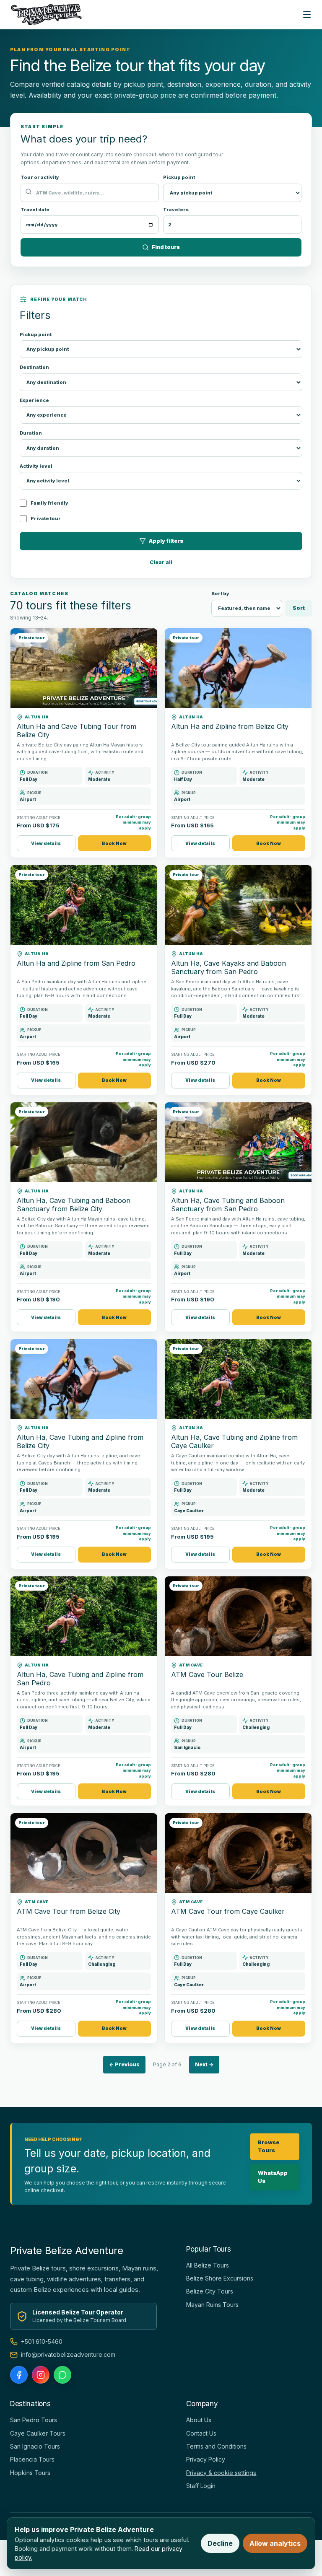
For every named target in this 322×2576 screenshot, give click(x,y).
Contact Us (201, 2433)
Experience (34, 400)
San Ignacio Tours (35, 2446)
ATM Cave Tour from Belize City (69, 1911)
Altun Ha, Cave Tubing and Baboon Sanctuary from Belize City (74, 1205)
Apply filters (166, 541)
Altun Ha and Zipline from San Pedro (76, 963)
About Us (199, 2420)
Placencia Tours (32, 2459)
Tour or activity (40, 177)
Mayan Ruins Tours (212, 2305)
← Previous (124, 2064)
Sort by (220, 593)
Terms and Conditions (216, 2446)
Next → (204, 2064)
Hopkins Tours (30, 2473)
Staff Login (201, 2486)
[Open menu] (307, 15)
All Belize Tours (208, 2265)
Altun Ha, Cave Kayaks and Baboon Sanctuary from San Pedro (229, 967)
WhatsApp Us (273, 2177)
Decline (220, 2543)
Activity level (36, 466)
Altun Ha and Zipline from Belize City (230, 726)
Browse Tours (269, 2146)
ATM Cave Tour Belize (207, 1674)
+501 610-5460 (42, 2341)
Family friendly (49, 503)
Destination (34, 367)
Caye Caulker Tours (38, 2433)
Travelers (176, 210)
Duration (31, 433)
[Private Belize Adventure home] (47, 15)
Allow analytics (275, 2543)
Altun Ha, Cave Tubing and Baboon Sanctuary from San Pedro (228, 1205)
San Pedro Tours (34, 2420)
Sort (299, 608)
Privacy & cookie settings (221, 2473)
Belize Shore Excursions (220, 2278)
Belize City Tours (210, 2291)
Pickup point (179, 177)
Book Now (114, 843)
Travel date (35, 210)
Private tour (46, 518)
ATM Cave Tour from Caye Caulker (228, 1911)
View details (46, 843)
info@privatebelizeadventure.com (68, 2354)
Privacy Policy (206, 2459)
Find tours (166, 247)
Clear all (161, 562)
